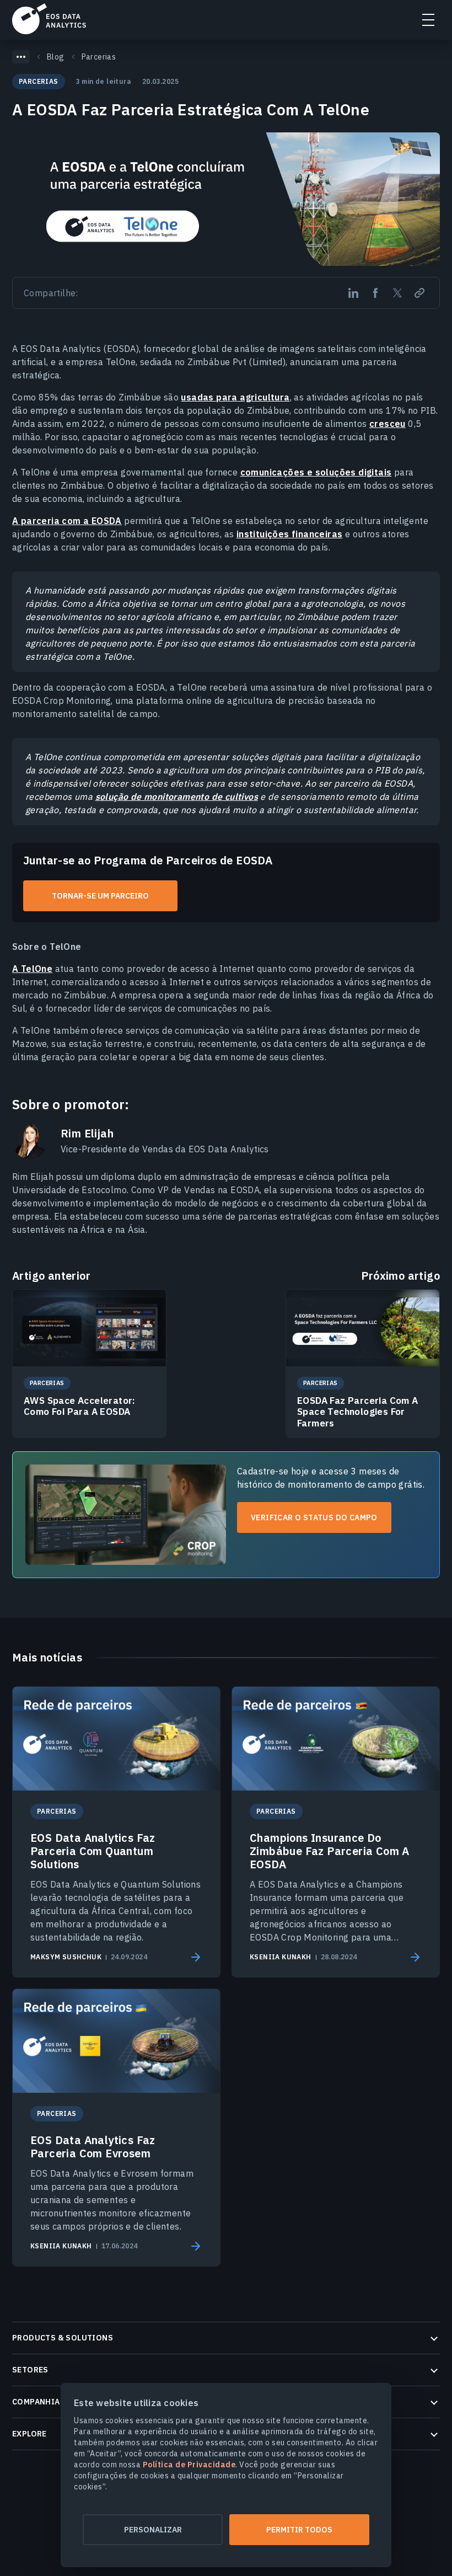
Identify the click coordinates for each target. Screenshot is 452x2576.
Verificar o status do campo (314, 1517)
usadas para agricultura (235, 397)
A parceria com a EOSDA (67, 521)
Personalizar (153, 2530)
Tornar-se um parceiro (100, 896)
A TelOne (32, 969)
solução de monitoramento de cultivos (177, 797)
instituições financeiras (290, 534)
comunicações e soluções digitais (316, 472)
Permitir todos (299, 2530)
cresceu (388, 424)
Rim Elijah (87, 1134)
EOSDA (49, 19)
